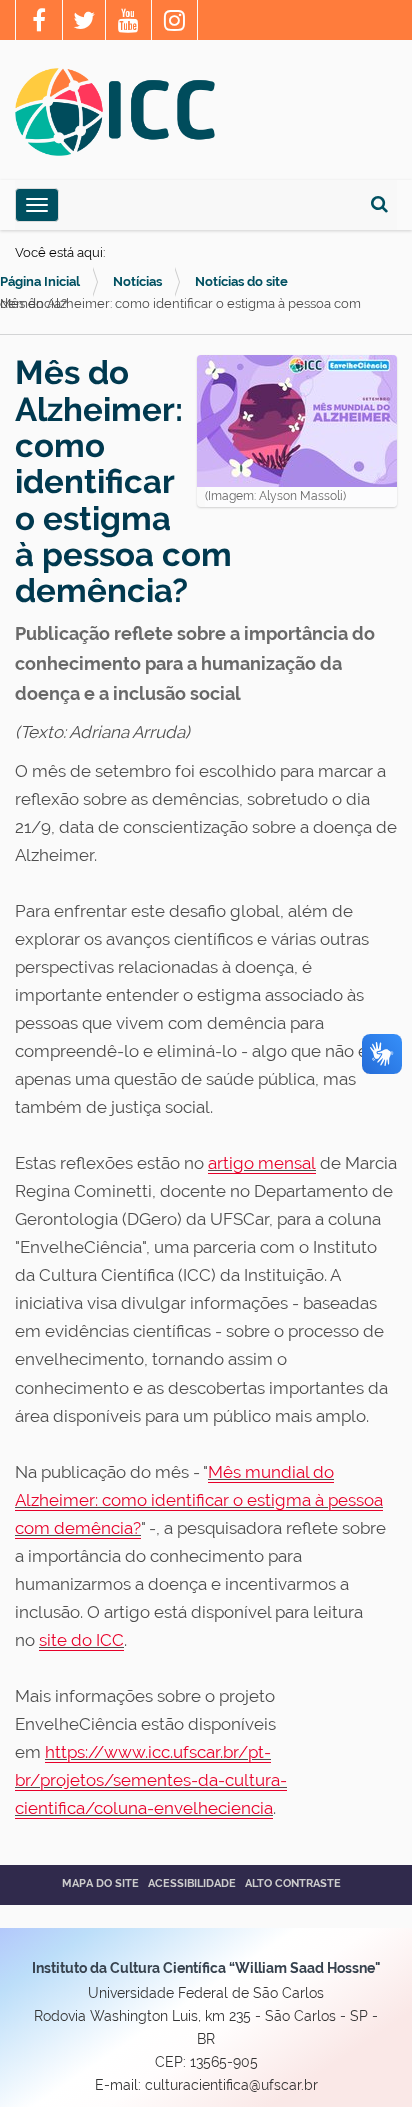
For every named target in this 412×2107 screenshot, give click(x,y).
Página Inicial (40, 281)
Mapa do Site (100, 1883)
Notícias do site (241, 281)
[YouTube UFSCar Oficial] (128, 23)
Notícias (137, 281)
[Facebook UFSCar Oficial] (39, 23)
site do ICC (81, 1640)
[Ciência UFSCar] (84, 23)
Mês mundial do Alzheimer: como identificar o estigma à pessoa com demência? (199, 1500)
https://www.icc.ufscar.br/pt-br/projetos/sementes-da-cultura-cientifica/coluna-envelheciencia (151, 1780)
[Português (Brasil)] (115, 112)
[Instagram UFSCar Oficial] (174, 23)
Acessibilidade (192, 1883)
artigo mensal (262, 1163)
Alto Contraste (293, 1883)
